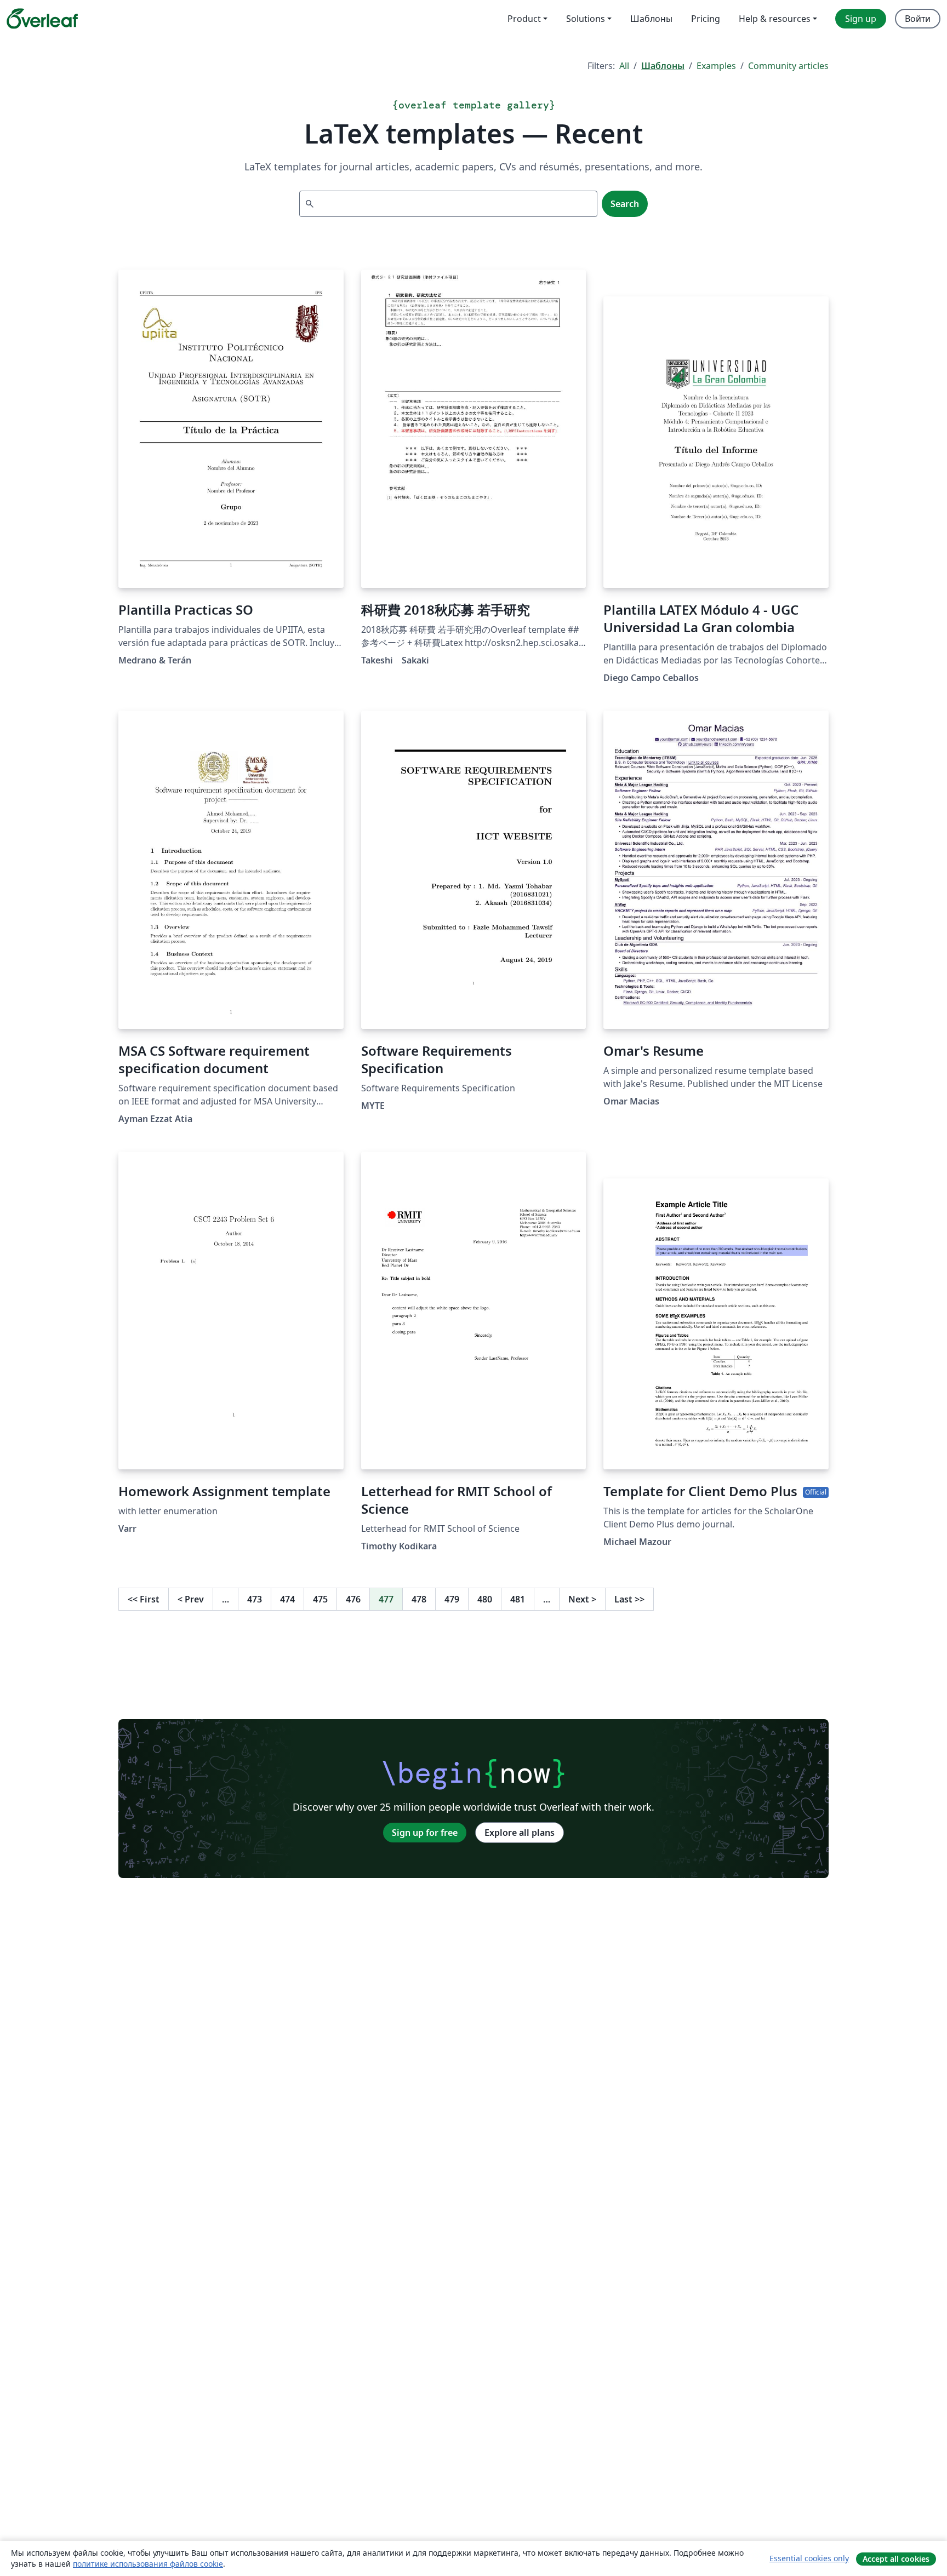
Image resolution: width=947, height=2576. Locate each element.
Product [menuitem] (524, 19)
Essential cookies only (809, 2558)
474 (287, 1599)
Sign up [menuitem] (861, 19)
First (144, 1599)
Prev (191, 1599)
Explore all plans (520, 1833)
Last (629, 1599)
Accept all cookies (896, 2559)
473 (255, 1599)
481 (518, 1599)
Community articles (788, 66)
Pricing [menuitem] (706, 19)
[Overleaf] (42, 19)
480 (485, 1599)
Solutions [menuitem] (586, 19)
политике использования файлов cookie (148, 2564)
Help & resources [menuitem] (775, 19)
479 (452, 1599)
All (624, 66)
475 (320, 1599)
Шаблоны (663, 66)
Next (582, 1599)
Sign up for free (425, 1833)
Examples (716, 66)
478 (419, 1599)
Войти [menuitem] (918, 19)
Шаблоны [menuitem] (651, 19)
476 (353, 1599)
